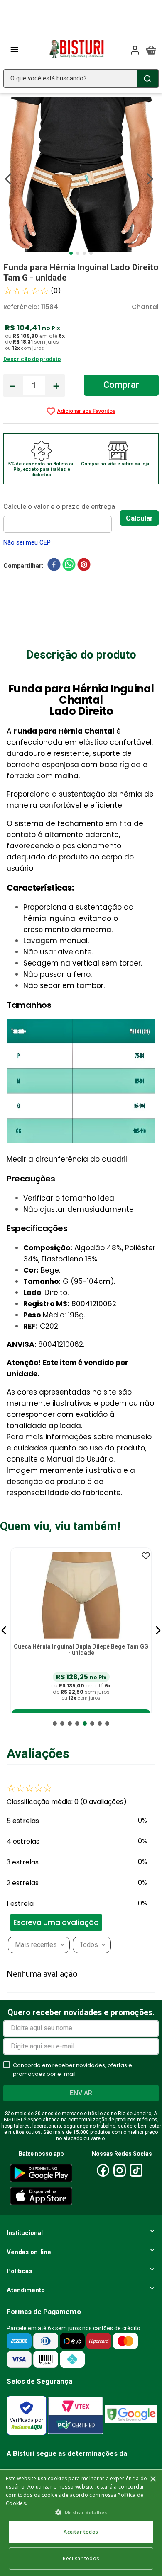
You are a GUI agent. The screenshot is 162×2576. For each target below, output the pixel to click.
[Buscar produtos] (147, 79)
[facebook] (54, 566)
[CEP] (62, 517)
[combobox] (81, 79)
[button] (4, 1630)
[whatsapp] (69, 566)
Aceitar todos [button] (81, 2532)
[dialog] (81, 2523)
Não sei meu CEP (27, 542)
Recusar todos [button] (81, 2558)
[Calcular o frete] (139, 518)
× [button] (153, 2479)
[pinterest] (84, 566)
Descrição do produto (32, 359)
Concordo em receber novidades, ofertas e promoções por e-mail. (72, 2070)
